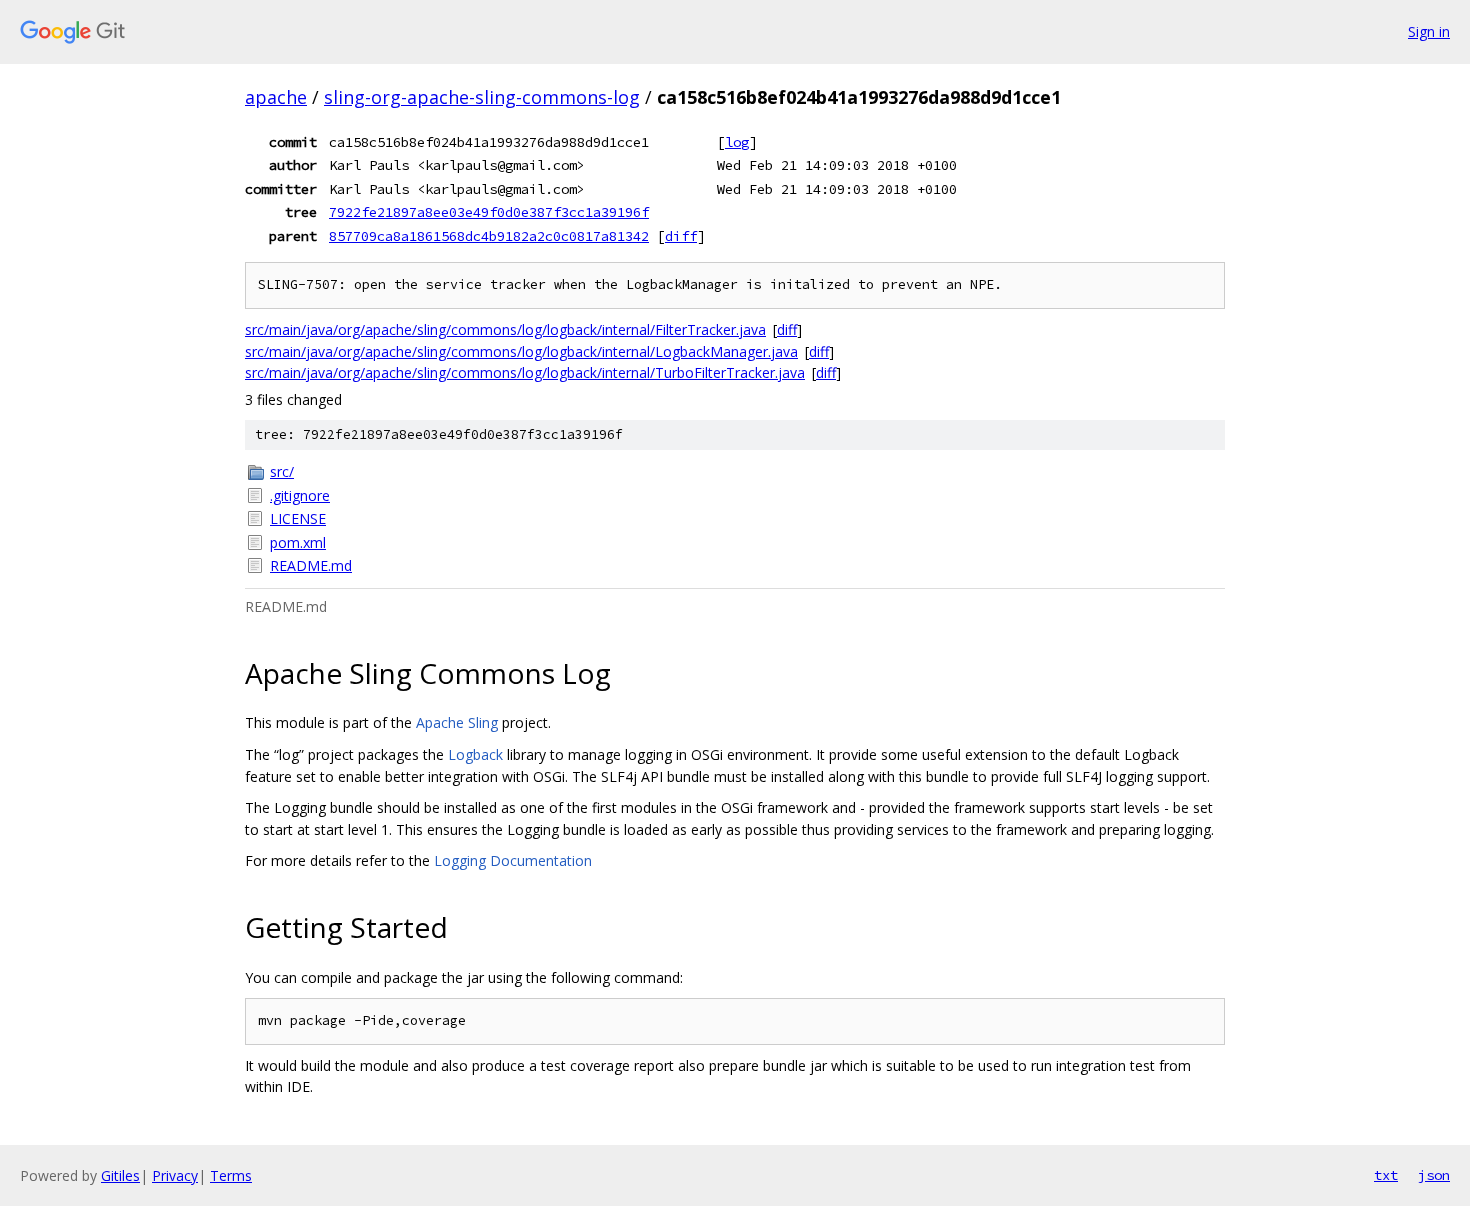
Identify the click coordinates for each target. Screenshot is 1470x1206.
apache (276, 97)
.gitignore (300, 495)
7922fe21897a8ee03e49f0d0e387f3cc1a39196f (489, 212)
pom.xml (298, 542)
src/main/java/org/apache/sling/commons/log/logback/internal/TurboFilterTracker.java (525, 372)
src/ (282, 471)
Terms (231, 1175)
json (1434, 1175)
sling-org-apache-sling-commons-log (482, 97)
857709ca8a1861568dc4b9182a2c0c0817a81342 (489, 236)
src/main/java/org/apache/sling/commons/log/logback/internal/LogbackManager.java (521, 351)
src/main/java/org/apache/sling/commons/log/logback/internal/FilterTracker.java (505, 329)
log (737, 142)
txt (1386, 1175)
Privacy (175, 1175)
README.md (311, 565)
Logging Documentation (513, 860)
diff (681, 236)
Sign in (1429, 31)
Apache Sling (457, 722)
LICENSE (298, 518)
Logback (475, 754)
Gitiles (120, 1175)
